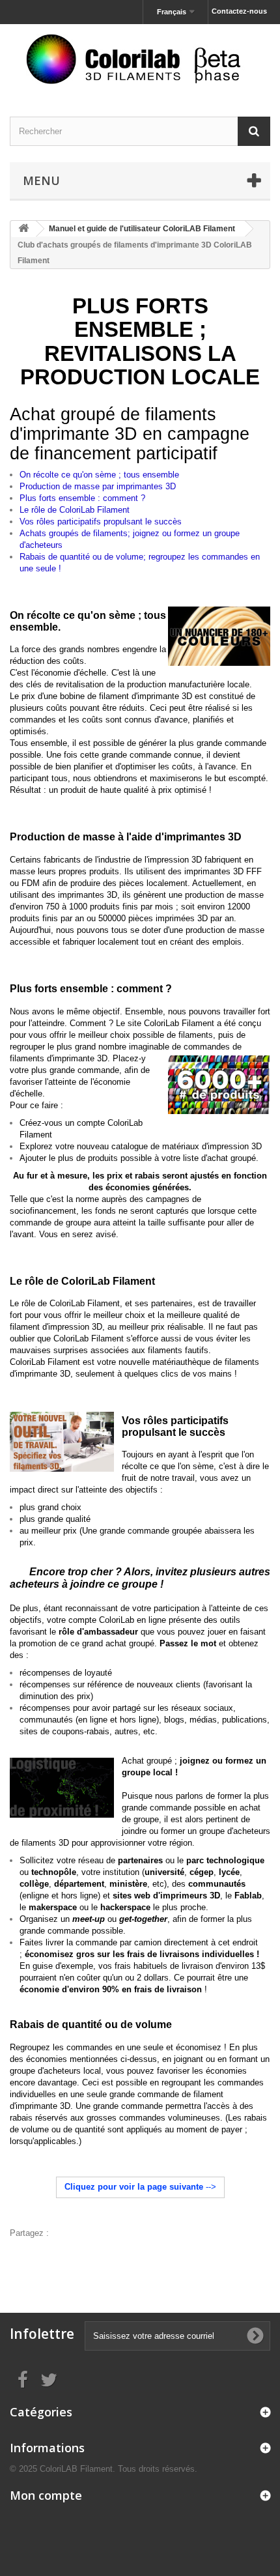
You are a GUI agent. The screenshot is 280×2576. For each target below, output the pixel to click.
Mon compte (46, 2495)
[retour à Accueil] (23, 229)
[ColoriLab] (140, 59)
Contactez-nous (239, 11)
